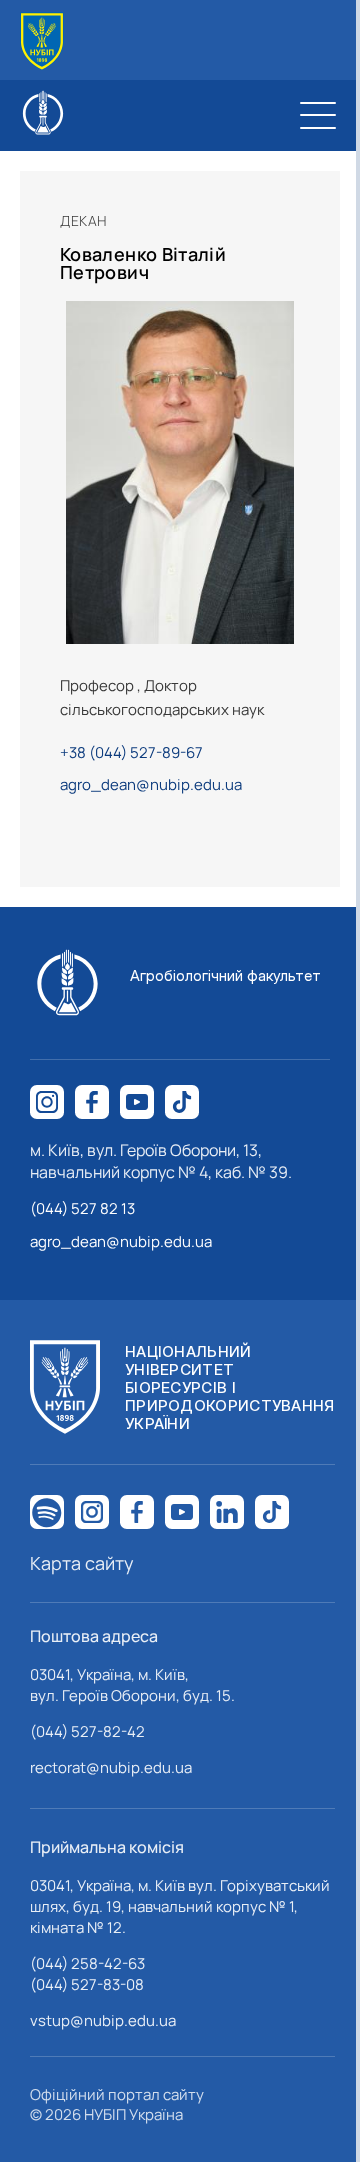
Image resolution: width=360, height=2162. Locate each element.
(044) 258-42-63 (87, 1963)
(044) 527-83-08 (87, 1984)
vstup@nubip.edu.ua (103, 2020)
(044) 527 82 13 (82, 1208)
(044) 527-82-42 (87, 1731)
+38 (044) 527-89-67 (131, 752)
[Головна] (42, 41)
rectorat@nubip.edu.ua (111, 1767)
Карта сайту (82, 1563)
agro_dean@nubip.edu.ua (151, 784)
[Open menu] (318, 115)
